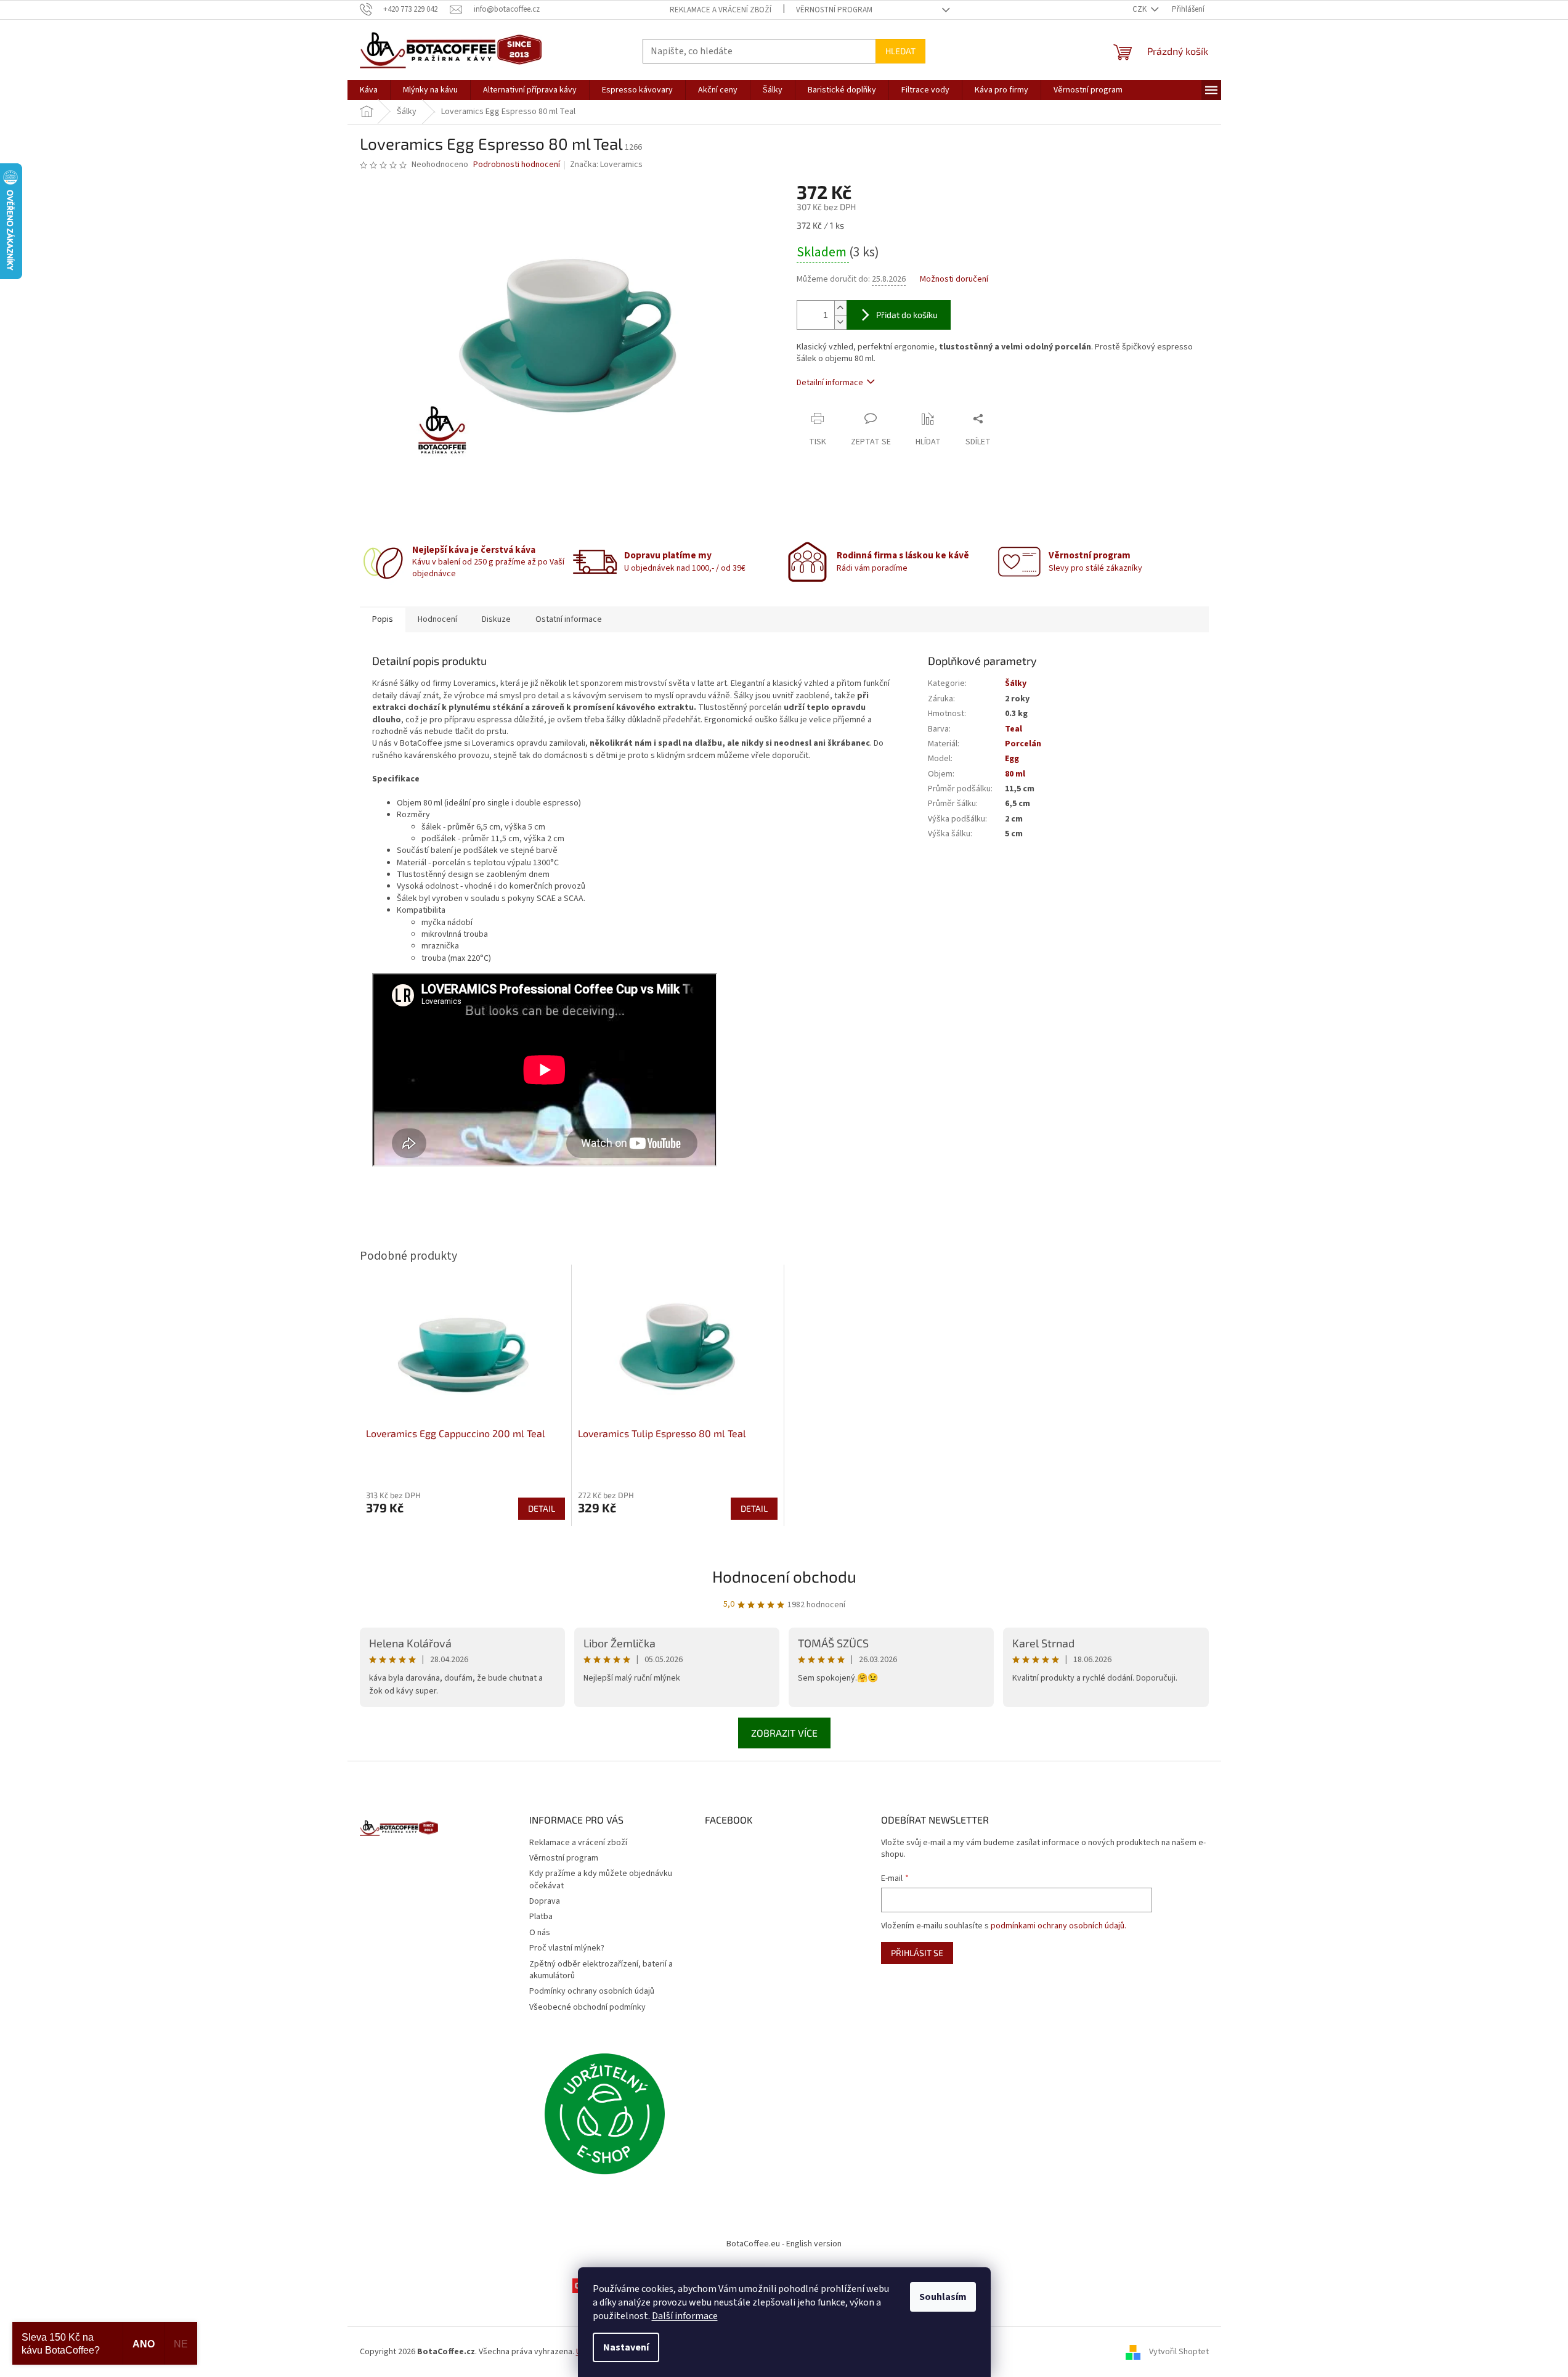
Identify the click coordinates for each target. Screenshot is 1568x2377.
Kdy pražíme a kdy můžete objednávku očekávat (601, 1879)
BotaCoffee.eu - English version (784, 2244)
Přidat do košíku (907, 315)
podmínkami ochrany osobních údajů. (1058, 1926)
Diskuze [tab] (496, 619)
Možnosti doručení (954, 279)
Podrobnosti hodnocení (517, 165)
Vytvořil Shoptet (1179, 2352)
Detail (542, 1508)
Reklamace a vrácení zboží (721, 10)
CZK (1140, 9)
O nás (540, 1933)
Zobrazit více (784, 1733)
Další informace (685, 2316)
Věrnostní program (834, 10)
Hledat (900, 51)
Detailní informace (830, 383)
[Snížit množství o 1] (840, 322)
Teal (1014, 729)
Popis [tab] (383, 619)
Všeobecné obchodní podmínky (587, 2007)
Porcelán (1023, 744)
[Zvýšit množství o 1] (840, 308)
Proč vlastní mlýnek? (567, 1948)
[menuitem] (369, 90)
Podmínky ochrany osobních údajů (592, 1991)
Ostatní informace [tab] (569, 619)
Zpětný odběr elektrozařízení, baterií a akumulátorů (601, 1970)
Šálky (1016, 683)
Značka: (606, 165)
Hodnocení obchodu (784, 1576)
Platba (541, 1917)
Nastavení (626, 2347)
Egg (1012, 759)
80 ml (1015, 774)
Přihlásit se (917, 1953)
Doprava (545, 1901)
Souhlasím (943, 2297)
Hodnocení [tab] (437, 619)
